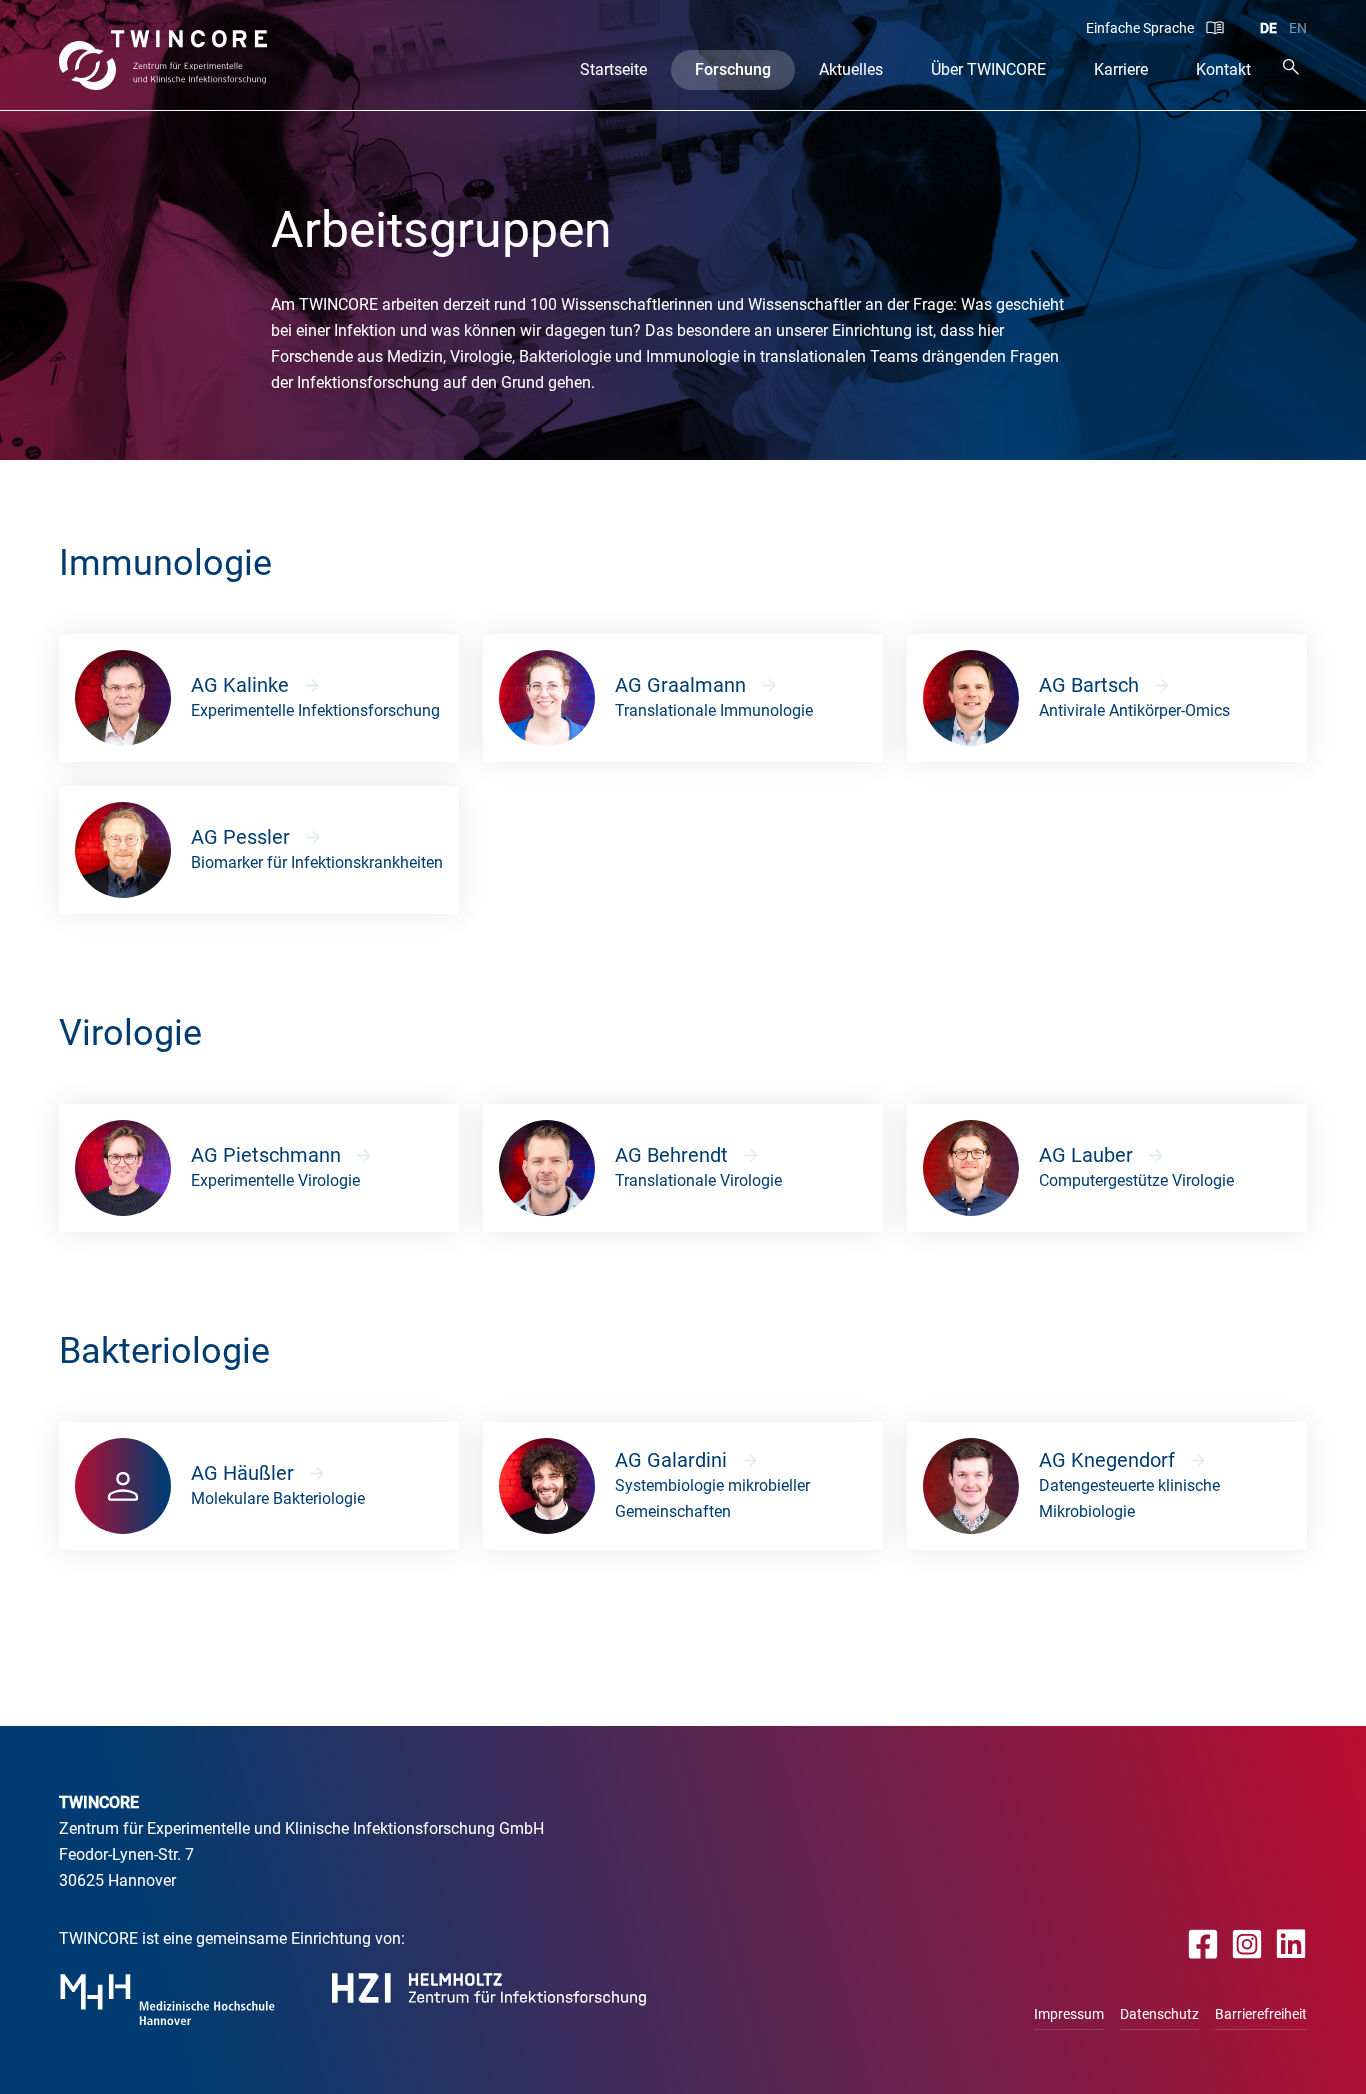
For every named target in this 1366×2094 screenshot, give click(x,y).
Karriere (1121, 69)
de (1268, 28)
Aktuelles (851, 69)
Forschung (733, 69)
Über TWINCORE (988, 69)
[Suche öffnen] (1291, 66)
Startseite (613, 69)
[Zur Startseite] (163, 60)
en (1298, 28)
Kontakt (1223, 69)
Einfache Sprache (1140, 28)
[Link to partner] (167, 1999)
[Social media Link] (1203, 1943)
